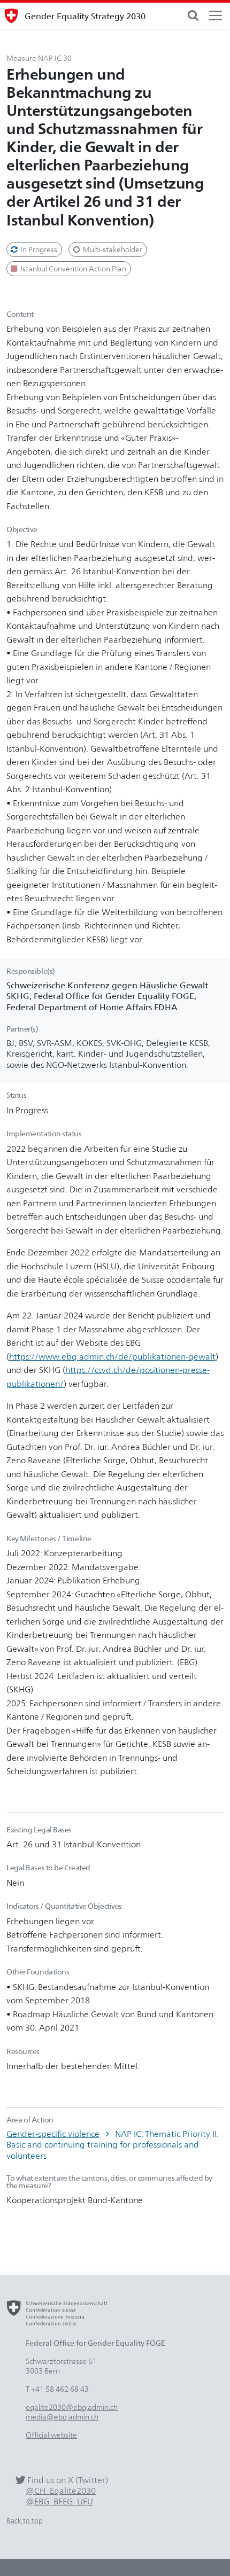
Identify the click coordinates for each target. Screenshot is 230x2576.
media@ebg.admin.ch (62, 2417)
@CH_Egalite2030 (61, 2491)
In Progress (38, 249)
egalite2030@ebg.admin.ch (72, 2407)
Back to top (25, 2521)
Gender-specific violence (53, 2134)
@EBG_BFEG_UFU (59, 2501)
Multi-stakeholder (112, 249)
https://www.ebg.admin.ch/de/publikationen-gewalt (112, 1356)
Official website (51, 2435)
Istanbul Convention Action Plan (72, 268)
